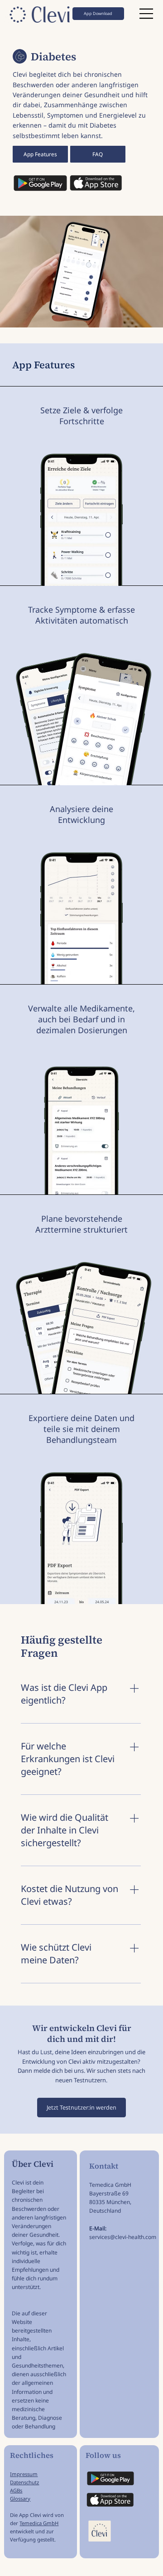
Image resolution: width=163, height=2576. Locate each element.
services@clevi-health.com (123, 2237)
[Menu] (147, 14)
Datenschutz (24, 2482)
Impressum (24, 2474)
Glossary (20, 2499)
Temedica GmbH (39, 2523)
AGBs (16, 2490)
